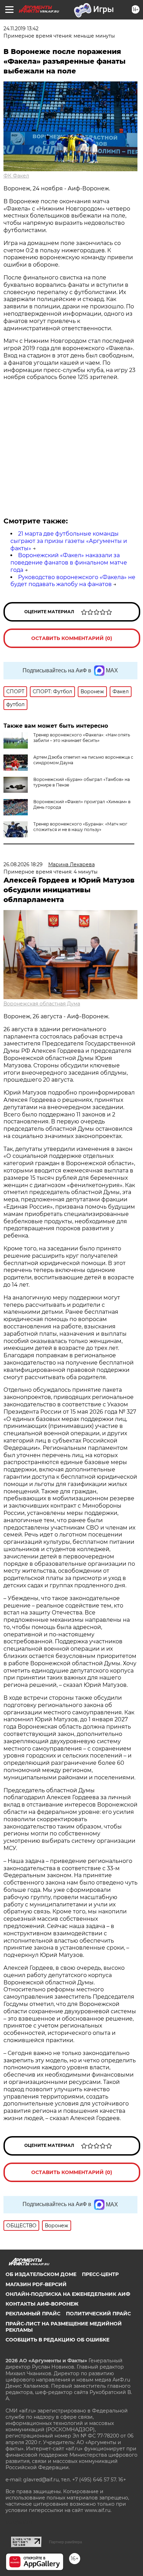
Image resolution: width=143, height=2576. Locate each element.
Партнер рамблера (65, 2542)
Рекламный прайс (33, 2314)
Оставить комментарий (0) (72, 638)
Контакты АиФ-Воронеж (42, 2304)
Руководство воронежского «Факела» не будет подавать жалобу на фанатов (73, 581)
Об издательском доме (41, 2274)
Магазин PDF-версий (36, 2284)
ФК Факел (16, 176)
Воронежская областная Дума (42, 1004)
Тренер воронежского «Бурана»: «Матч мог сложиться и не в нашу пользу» (80, 827)
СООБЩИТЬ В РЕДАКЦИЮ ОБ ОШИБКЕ (57, 2340)
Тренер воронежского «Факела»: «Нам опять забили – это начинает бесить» (82, 738)
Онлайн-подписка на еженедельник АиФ (68, 2294)
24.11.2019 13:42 (21, 29)
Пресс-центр (100, 2274)
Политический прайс (98, 2314)
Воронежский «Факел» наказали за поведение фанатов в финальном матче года (69, 563)
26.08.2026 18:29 (23, 864)
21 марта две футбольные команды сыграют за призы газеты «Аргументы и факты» (69, 541)
